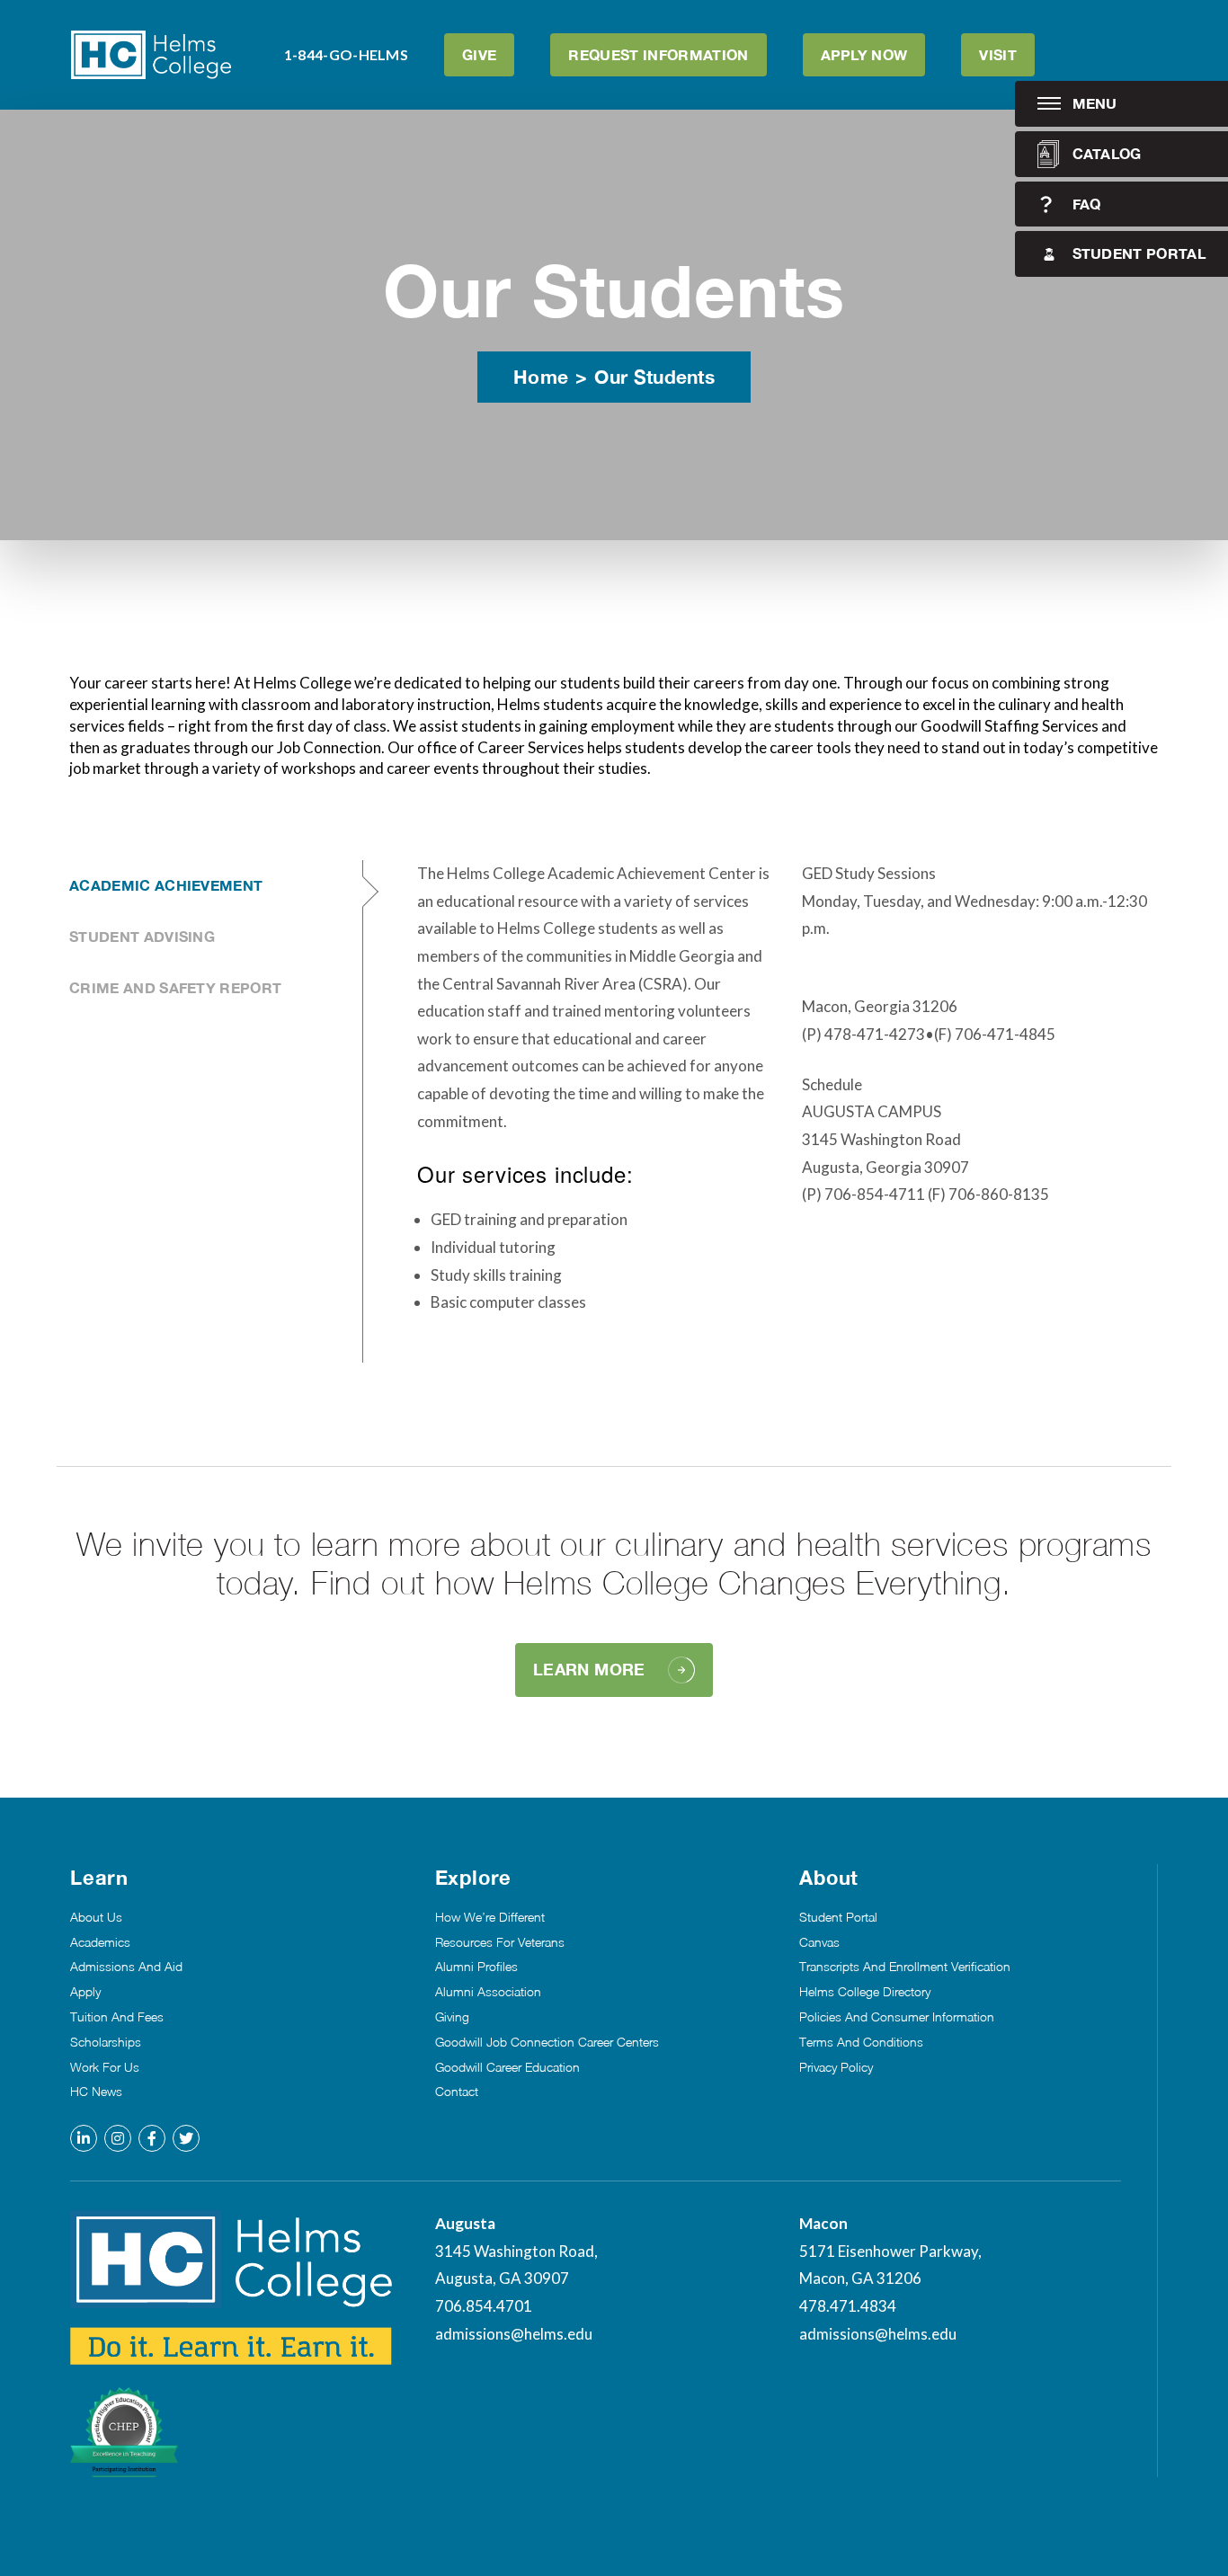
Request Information (658, 54)
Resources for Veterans (500, 1942)
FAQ (1087, 204)
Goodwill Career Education (507, 2067)
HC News (96, 2092)
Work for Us (105, 2067)
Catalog (1107, 153)
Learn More (589, 1669)
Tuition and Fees (117, 2017)
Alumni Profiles (476, 1967)
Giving (452, 2017)
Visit (998, 54)
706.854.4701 (484, 2306)
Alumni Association (488, 1992)
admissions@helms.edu (514, 2334)
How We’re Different (490, 1917)
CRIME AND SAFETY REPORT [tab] (175, 987)
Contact (457, 2092)
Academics (100, 1942)
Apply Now (864, 54)
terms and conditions (861, 2042)
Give (479, 54)
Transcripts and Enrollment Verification (905, 1967)
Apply (85, 1992)
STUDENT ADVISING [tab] (142, 936)
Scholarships (106, 2042)
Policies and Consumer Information (897, 2017)
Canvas (819, 1942)
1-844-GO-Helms (346, 54)
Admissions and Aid (126, 1967)
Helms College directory (865, 1992)
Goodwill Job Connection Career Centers (547, 2042)
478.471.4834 (848, 2306)
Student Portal (1139, 253)
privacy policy (836, 2067)
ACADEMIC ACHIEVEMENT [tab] (166, 885)
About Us (96, 1917)
